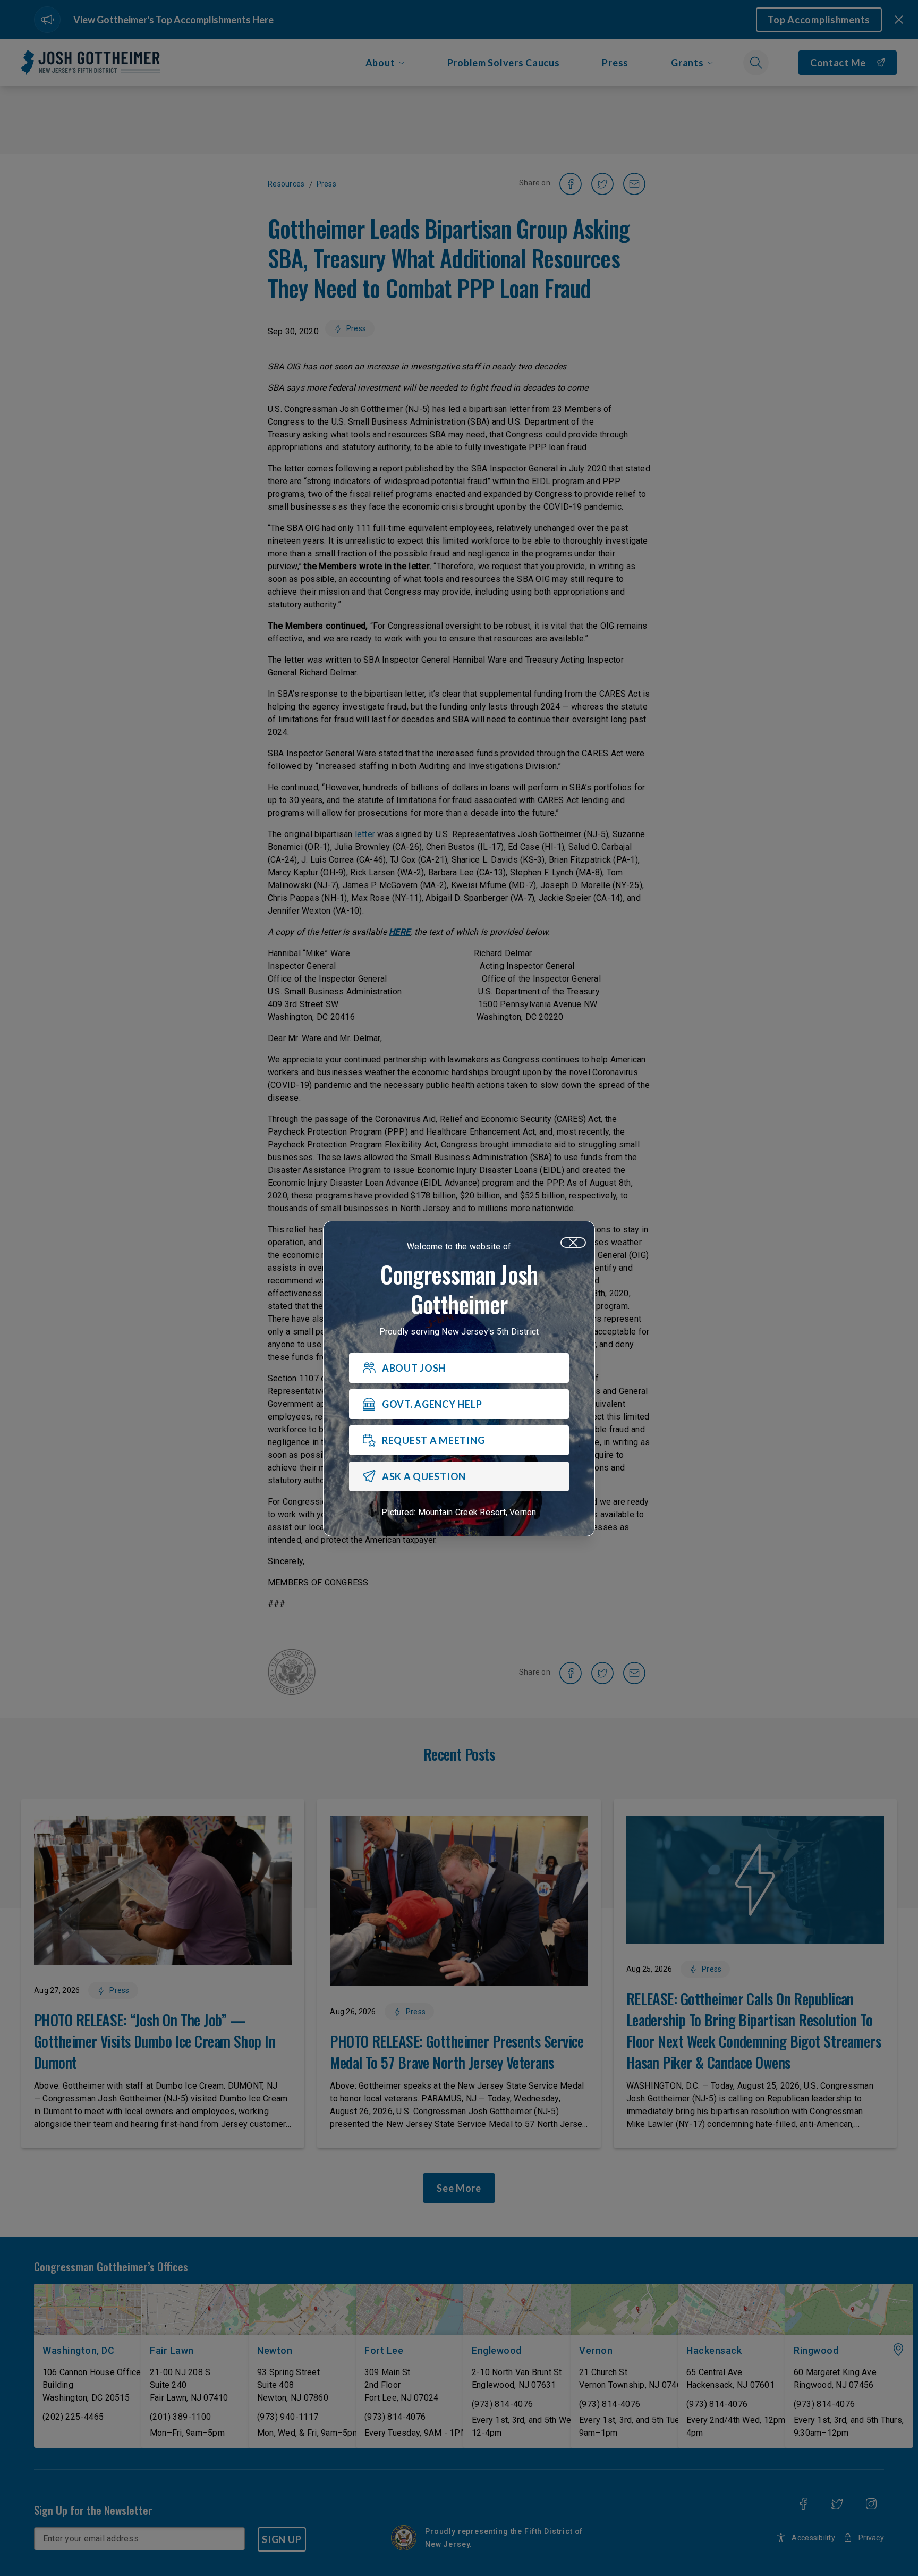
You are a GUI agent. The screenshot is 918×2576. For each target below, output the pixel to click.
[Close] (573, 1243)
